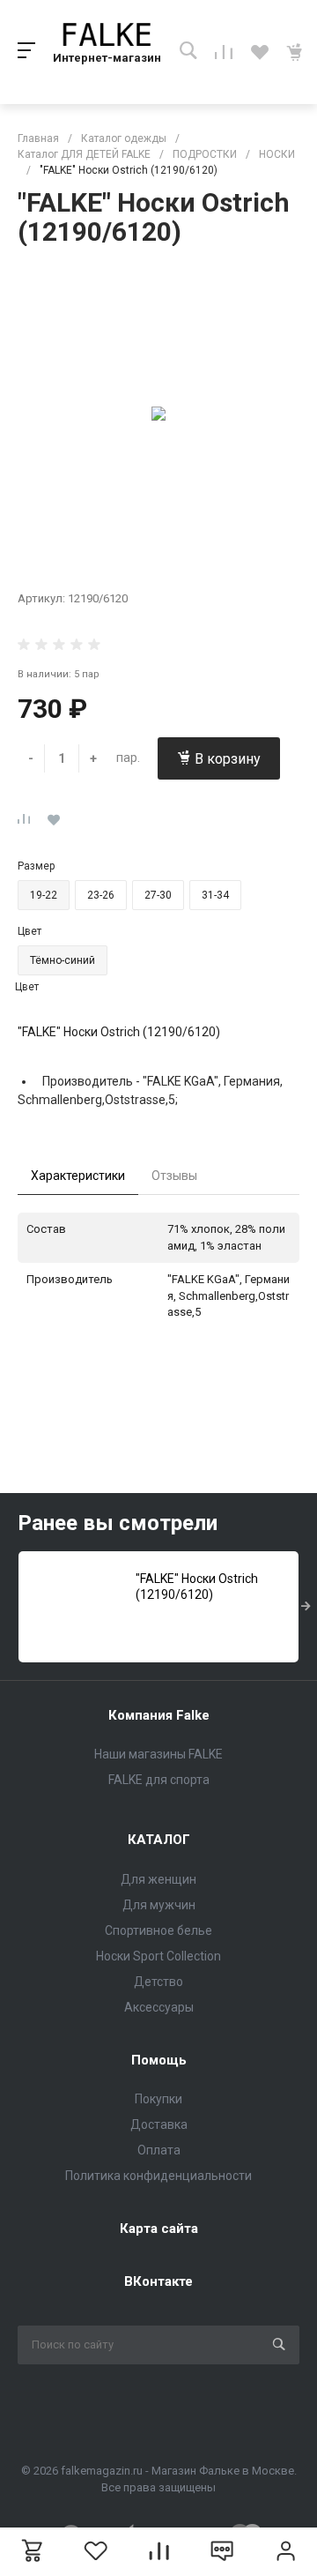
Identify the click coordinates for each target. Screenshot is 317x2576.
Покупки (158, 2099)
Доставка (159, 2124)
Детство (158, 1982)
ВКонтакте (158, 2281)
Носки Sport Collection (158, 1956)
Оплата (159, 2150)
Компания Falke (159, 1715)
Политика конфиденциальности (158, 2176)
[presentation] (306, 1607)
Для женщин (158, 1879)
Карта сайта (159, 2229)
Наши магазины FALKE (158, 1754)
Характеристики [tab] (78, 1176)
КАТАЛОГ (159, 1840)
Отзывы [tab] (174, 1176)
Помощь (159, 2060)
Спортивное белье (158, 1930)
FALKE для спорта (159, 1780)
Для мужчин (159, 1905)
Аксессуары (159, 2007)
